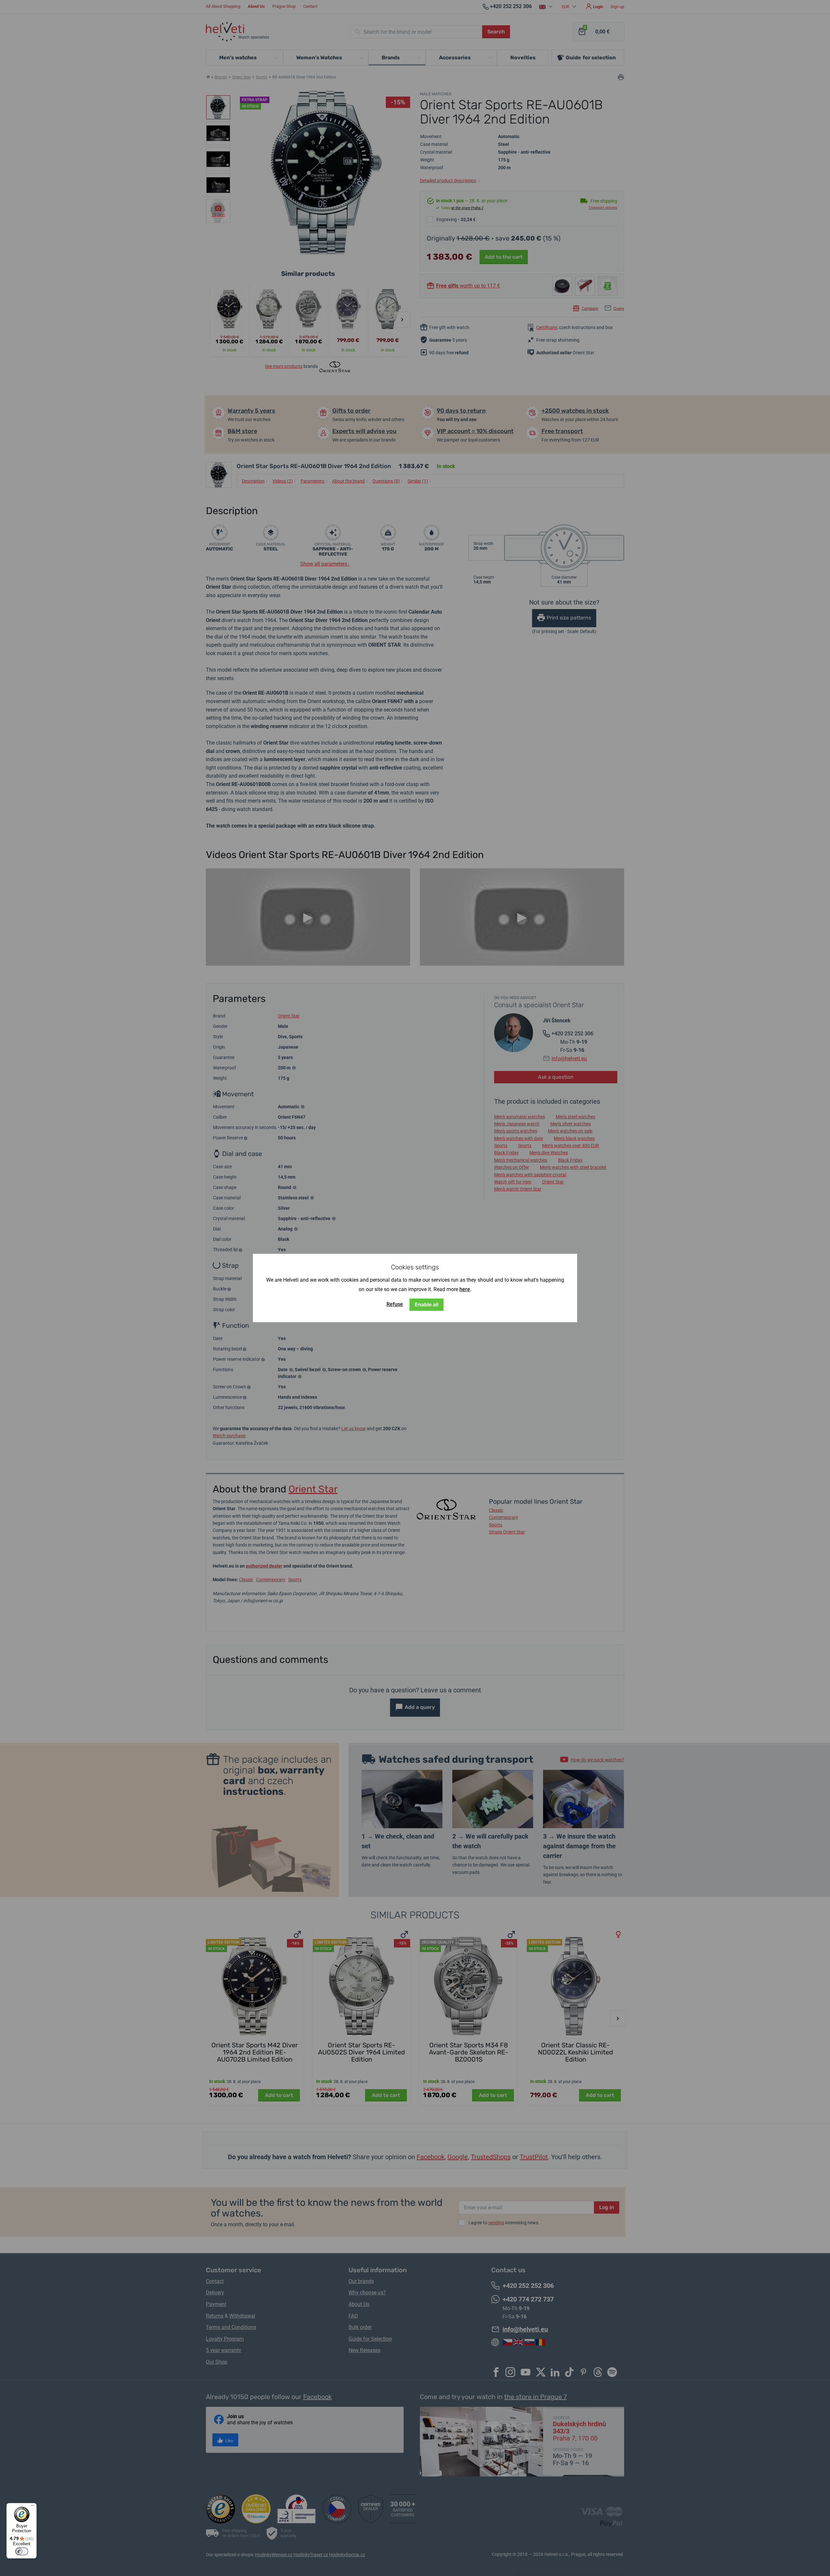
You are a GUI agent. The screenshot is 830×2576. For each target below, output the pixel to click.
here (465, 1289)
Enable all (427, 1305)
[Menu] (33, 2507)
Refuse (395, 1304)
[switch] (22, 2551)
